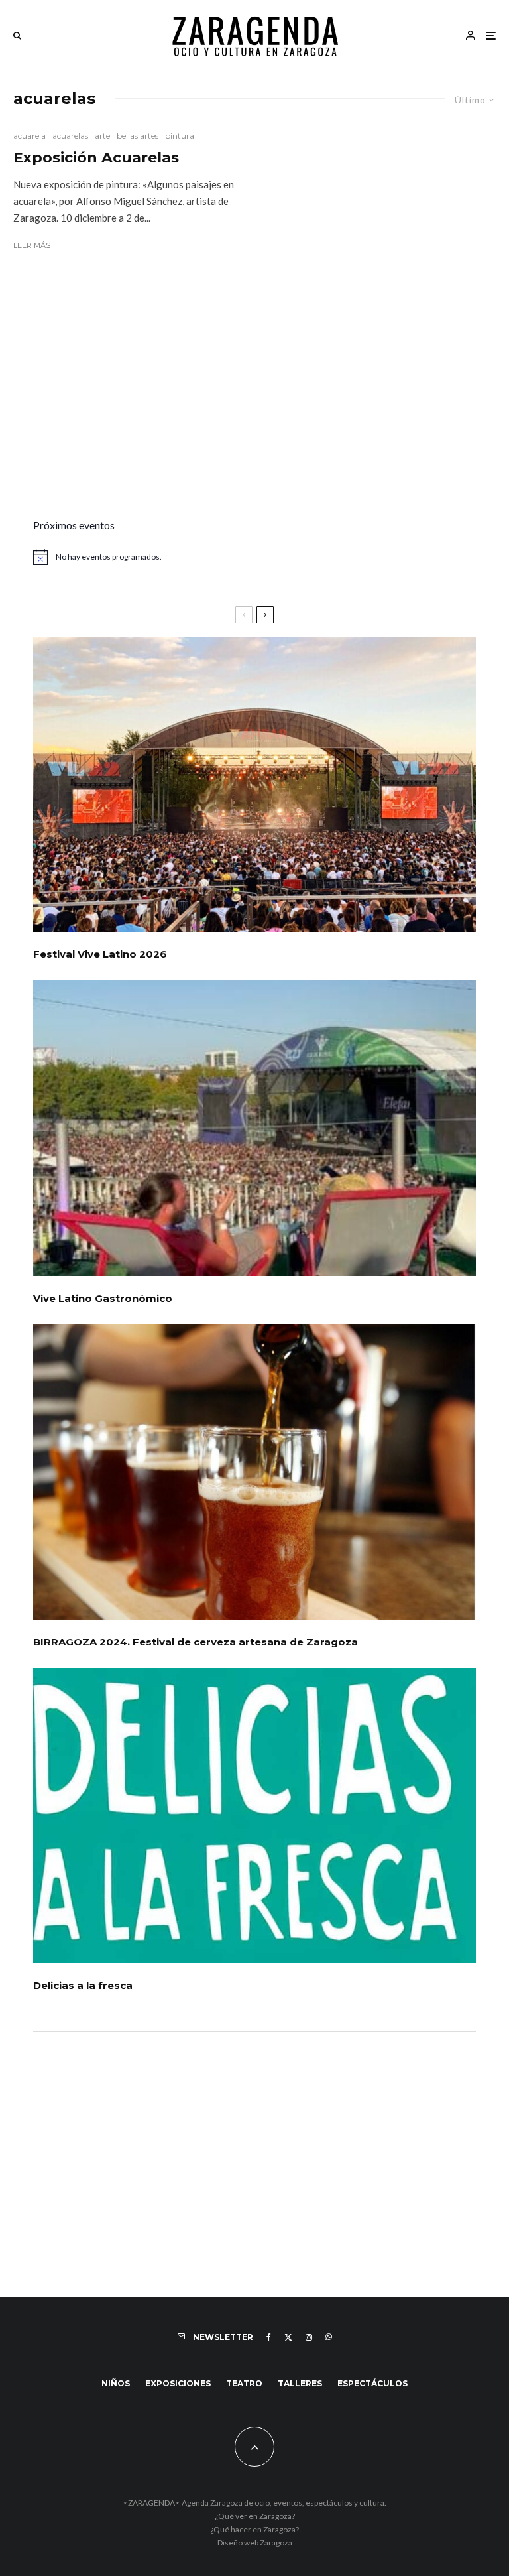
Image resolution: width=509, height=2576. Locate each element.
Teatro (244, 2383)
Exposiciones (178, 2383)
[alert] (254, 557)
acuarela (29, 136)
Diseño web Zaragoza (255, 2543)
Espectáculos (372, 2383)
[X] (288, 2337)
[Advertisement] (254, 404)
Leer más (32, 245)
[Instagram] (309, 2337)
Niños (116, 2383)
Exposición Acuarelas (96, 158)
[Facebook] (269, 2337)
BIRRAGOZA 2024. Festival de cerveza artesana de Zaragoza (196, 1642)
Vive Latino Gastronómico (103, 1299)
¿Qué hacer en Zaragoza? (254, 2529)
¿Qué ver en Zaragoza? (255, 2516)
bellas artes (138, 136)
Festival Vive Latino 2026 (100, 954)
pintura (180, 136)
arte (102, 136)
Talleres (300, 2383)
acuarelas (70, 136)
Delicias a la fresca (83, 1986)
